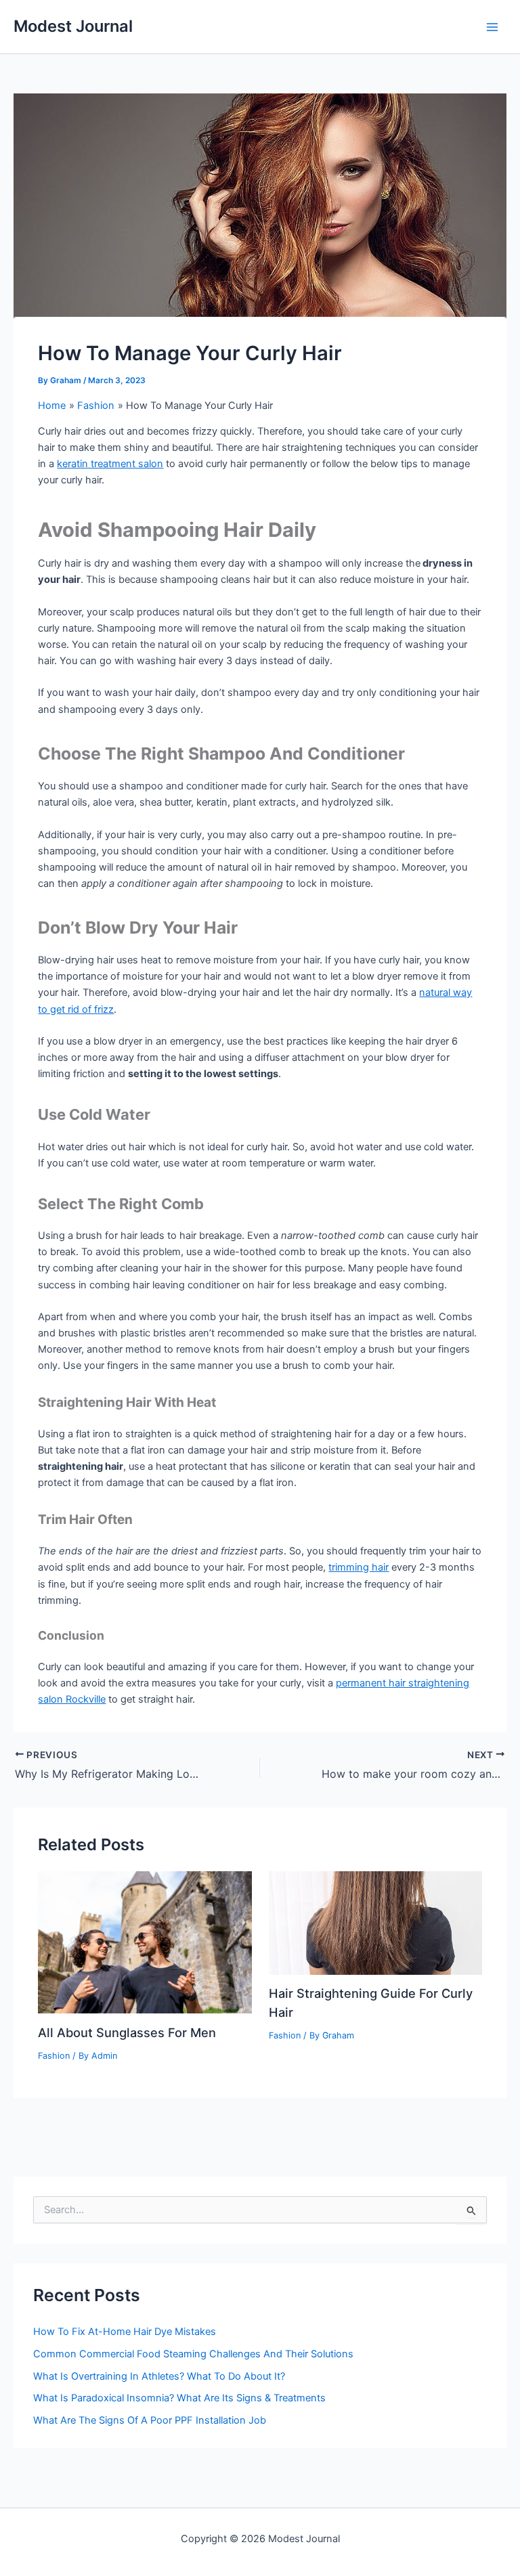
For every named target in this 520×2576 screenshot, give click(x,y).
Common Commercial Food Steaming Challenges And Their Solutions (193, 2354)
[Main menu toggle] (492, 27)
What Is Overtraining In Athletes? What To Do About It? (159, 2376)
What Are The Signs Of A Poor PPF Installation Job (150, 2420)
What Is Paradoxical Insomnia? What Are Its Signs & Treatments (179, 2398)
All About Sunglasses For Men (127, 2032)
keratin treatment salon (110, 464)
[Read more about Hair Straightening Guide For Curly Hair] (375, 1922)
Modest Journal (73, 26)
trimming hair (359, 1567)
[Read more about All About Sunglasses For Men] (145, 1942)
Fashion (54, 2056)
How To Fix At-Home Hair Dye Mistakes (125, 2332)
